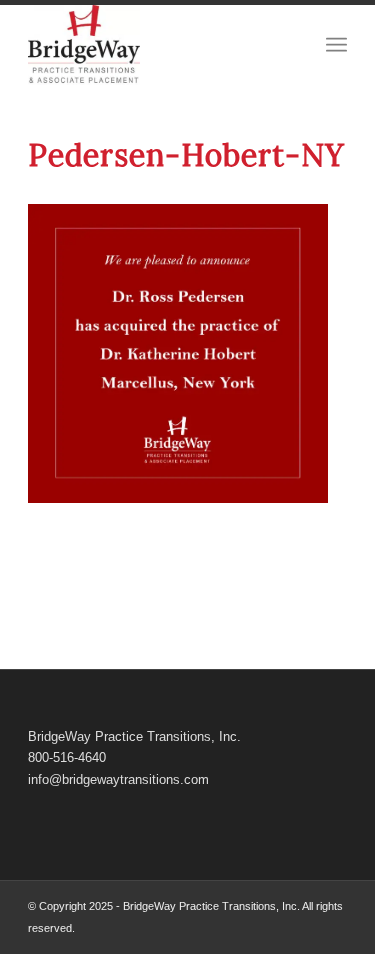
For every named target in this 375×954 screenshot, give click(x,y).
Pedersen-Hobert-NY (186, 155)
